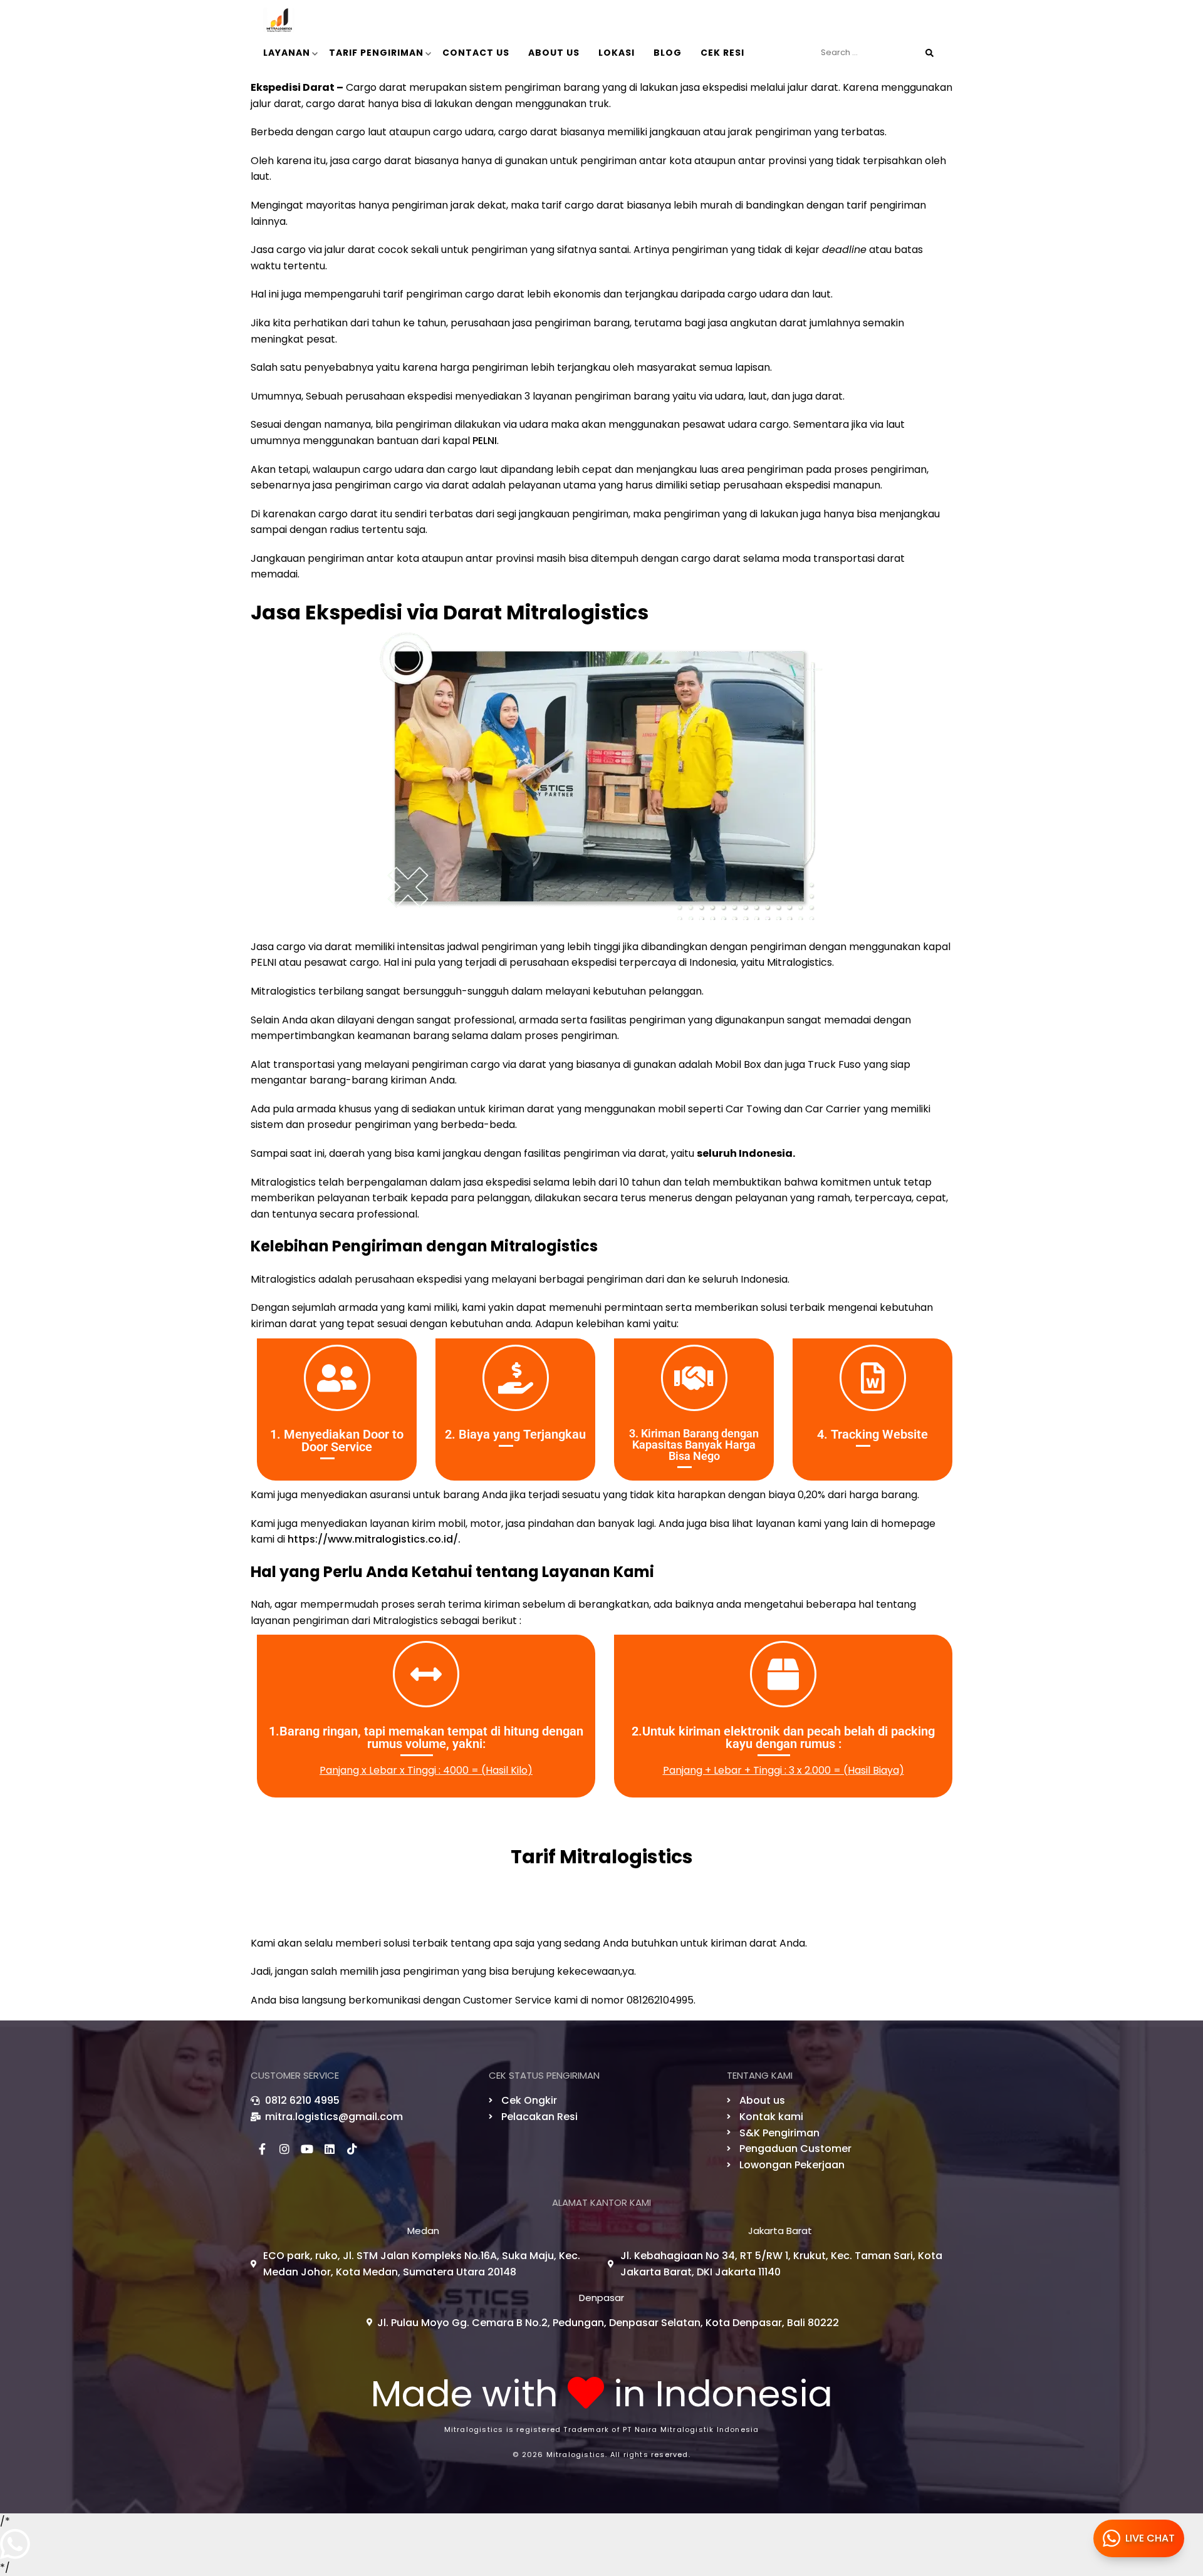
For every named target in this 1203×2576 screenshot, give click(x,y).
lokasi (617, 53)
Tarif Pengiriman (376, 53)
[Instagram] (284, 2149)
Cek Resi (722, 53)
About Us (554, 53)
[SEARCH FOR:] (877, 53)
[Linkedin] (330, 2149)
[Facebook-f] (262, 2149)
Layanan (287, 53)
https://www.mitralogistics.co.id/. (374, 1539)
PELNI (485, 441)
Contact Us (476, 53)
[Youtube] (307, 2149)
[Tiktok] (352, 2149)
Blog (668, 53)
